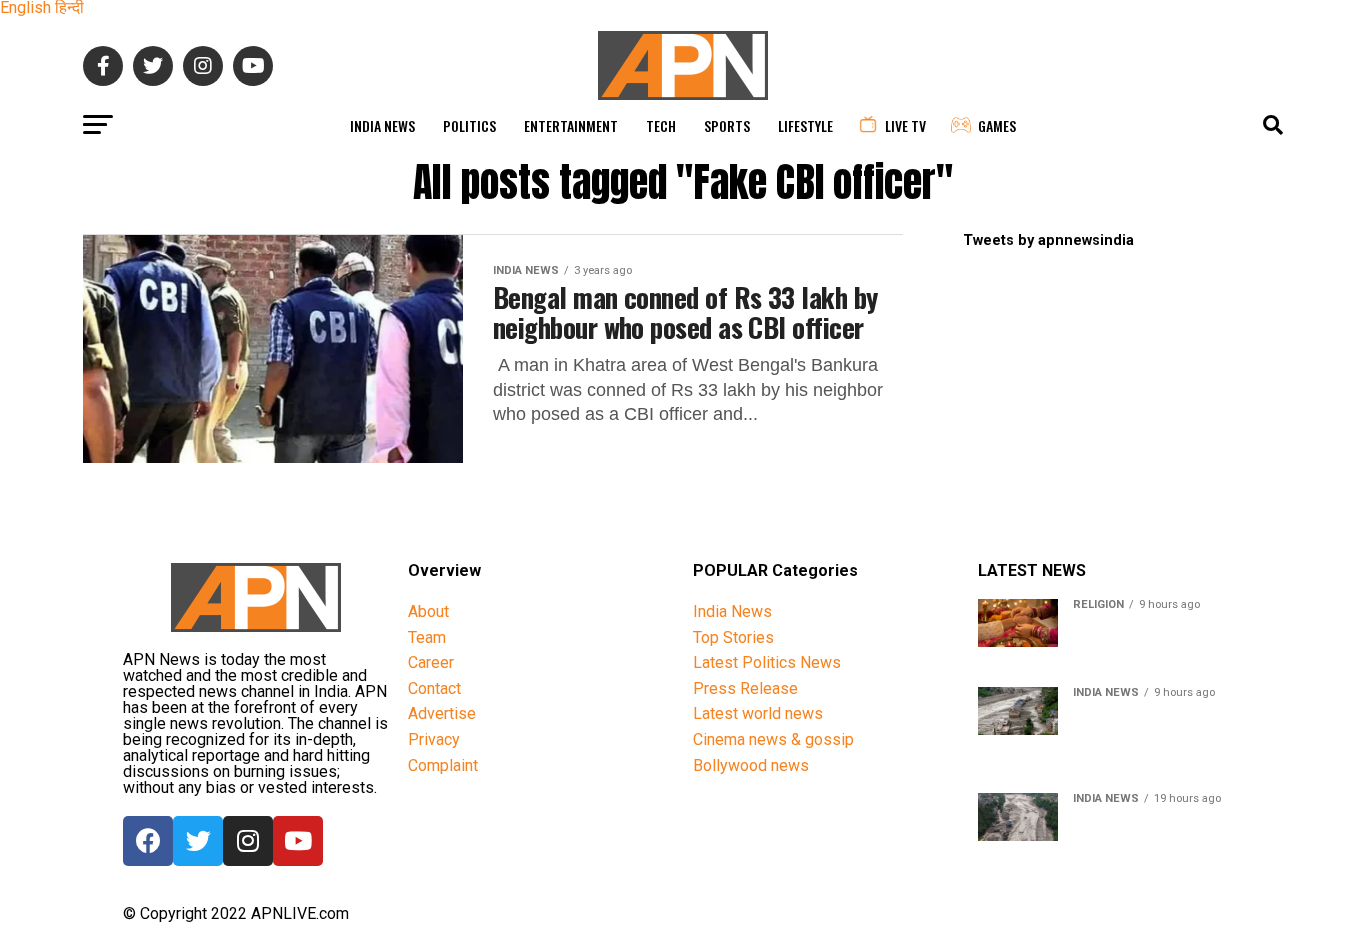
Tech (661, 125)
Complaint (443, 765)
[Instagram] (248, 841)
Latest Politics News (767, 662)
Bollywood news (751, 765)
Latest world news (758, 713)
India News (382, 125)
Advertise (442, 713)
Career (431, 662)
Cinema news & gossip (773, 739)
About (428, 611)
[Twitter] (198, 841)
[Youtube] (298, 841)
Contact (434, 688)
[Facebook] (148, 841)
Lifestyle (805, 125)
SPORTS (727, 125)
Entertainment (571, 125)
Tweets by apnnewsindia (1048, 240)
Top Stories (733, 637)
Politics (469, 125)
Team (427, 637)
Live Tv (905, 125)
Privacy (434, 739)
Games (997, 125)
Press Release (745, 688)
